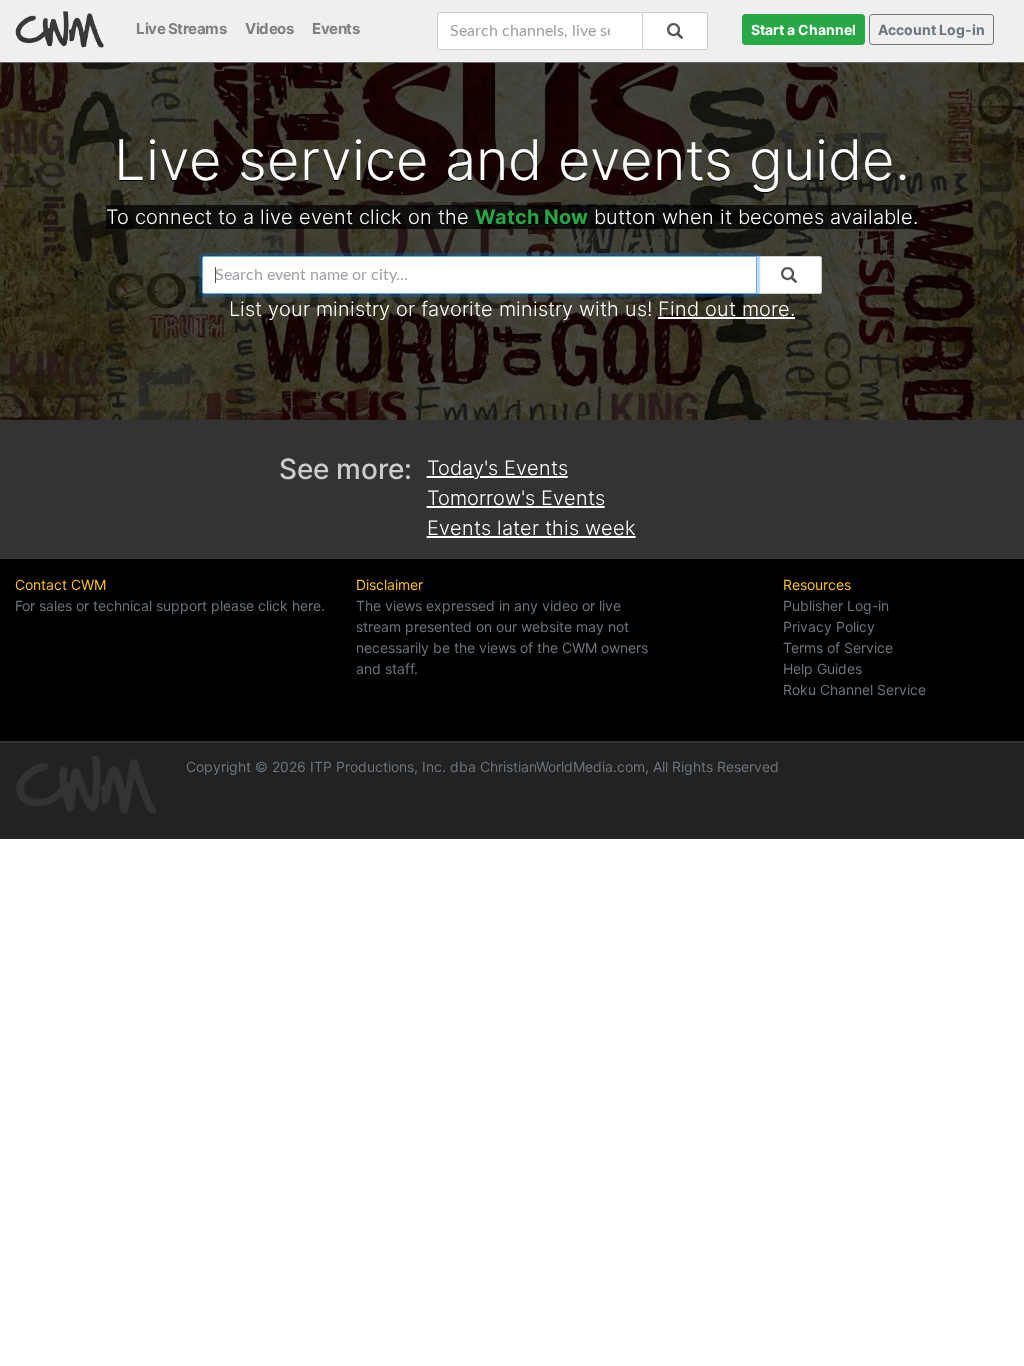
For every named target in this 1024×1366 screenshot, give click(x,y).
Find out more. (726, 309)
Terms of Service (838, 647)
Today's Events (497, 468)
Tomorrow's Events (516, 498)
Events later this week (531, 528)
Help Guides (822, 668)
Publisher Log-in (836, 605)
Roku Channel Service (854, 689)
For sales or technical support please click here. (170, 605)
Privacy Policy (829, 626)
